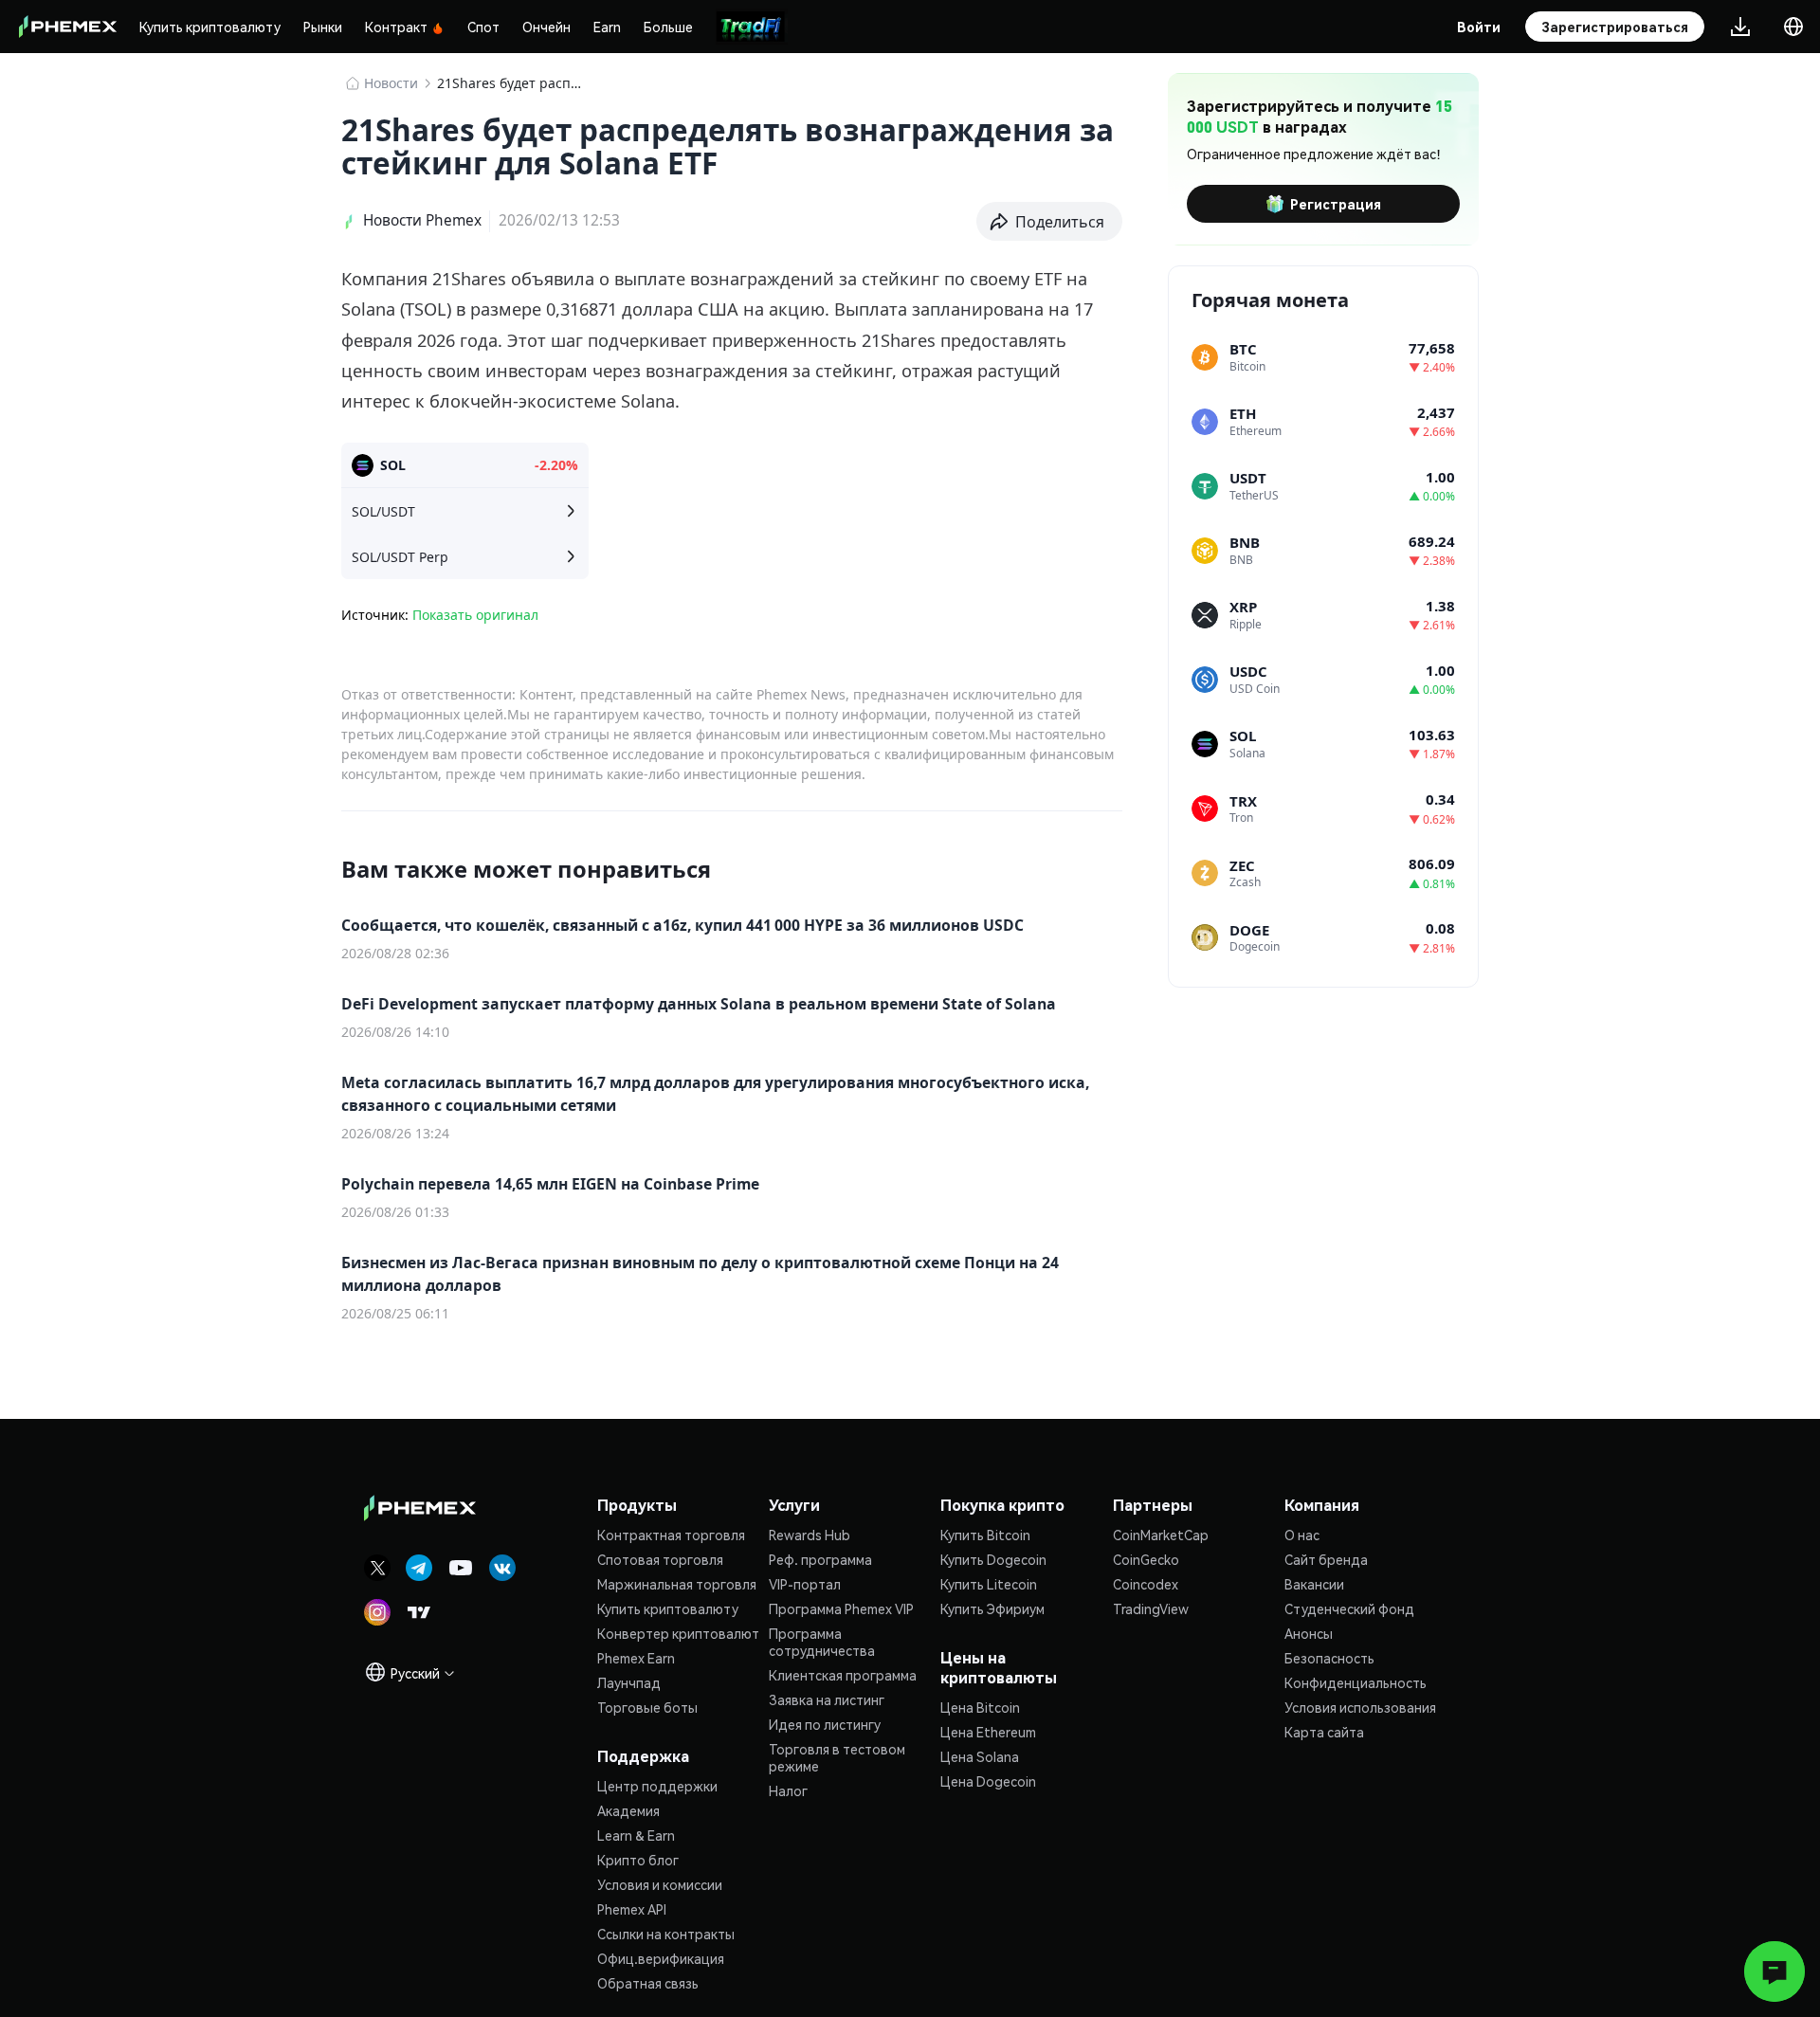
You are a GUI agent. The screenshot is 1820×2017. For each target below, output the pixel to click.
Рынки (323, 27)
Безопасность (1329, 1658)
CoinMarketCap (1161, 1535)
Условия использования (1360, 1707)
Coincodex (1146, 1584)
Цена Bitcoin (980, 1707)
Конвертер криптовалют (678, 1633)
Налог (788, 1790)
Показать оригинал (475, 615)
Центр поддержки (657, 1786)
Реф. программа (820, 1559)
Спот (483, 27)
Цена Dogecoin (988, 1781)
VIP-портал (805, 1584)
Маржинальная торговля (677, 1584)
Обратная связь (648, 1983)
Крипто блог (638, 1860)
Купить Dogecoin (993, 1559)
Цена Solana (980, 1756)
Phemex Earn (636, 1658)
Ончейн (546, 27)
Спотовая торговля (660, 1559)
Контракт (396, 27)
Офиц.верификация (661, 1958)
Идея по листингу (825, 1724)
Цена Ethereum (988, 1732)
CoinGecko (1146, 1559)
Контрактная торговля (671, 1535)
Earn (607, 27)
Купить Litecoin (989, 1584)
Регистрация (1336, 204)
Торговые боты (647, 1707)
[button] (1050, 222)
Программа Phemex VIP (841, 1608)
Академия (628, 1810)
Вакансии (1314, 1584)
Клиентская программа (843, 1675)
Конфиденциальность (1356, 1682)
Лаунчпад (629, 1682)
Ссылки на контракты (666, 1934)
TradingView (1151, 1608)
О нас (1302, 1535)
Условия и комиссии (660, 1884)
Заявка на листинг (827, 1699)
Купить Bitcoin (985, 1535)
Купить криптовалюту (210, 27)
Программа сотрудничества (822, 1642)
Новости (391, 83)
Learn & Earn (636, 1835)
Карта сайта (1324, 1732)
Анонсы (1309, 1633)
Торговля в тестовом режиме (837, 1757)
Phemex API (632, 1909)
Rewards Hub (810, 1535)
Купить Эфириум (992, 1608)
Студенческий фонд (1349, 1608)
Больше (668, 27)
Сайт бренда (1326, 1559)
